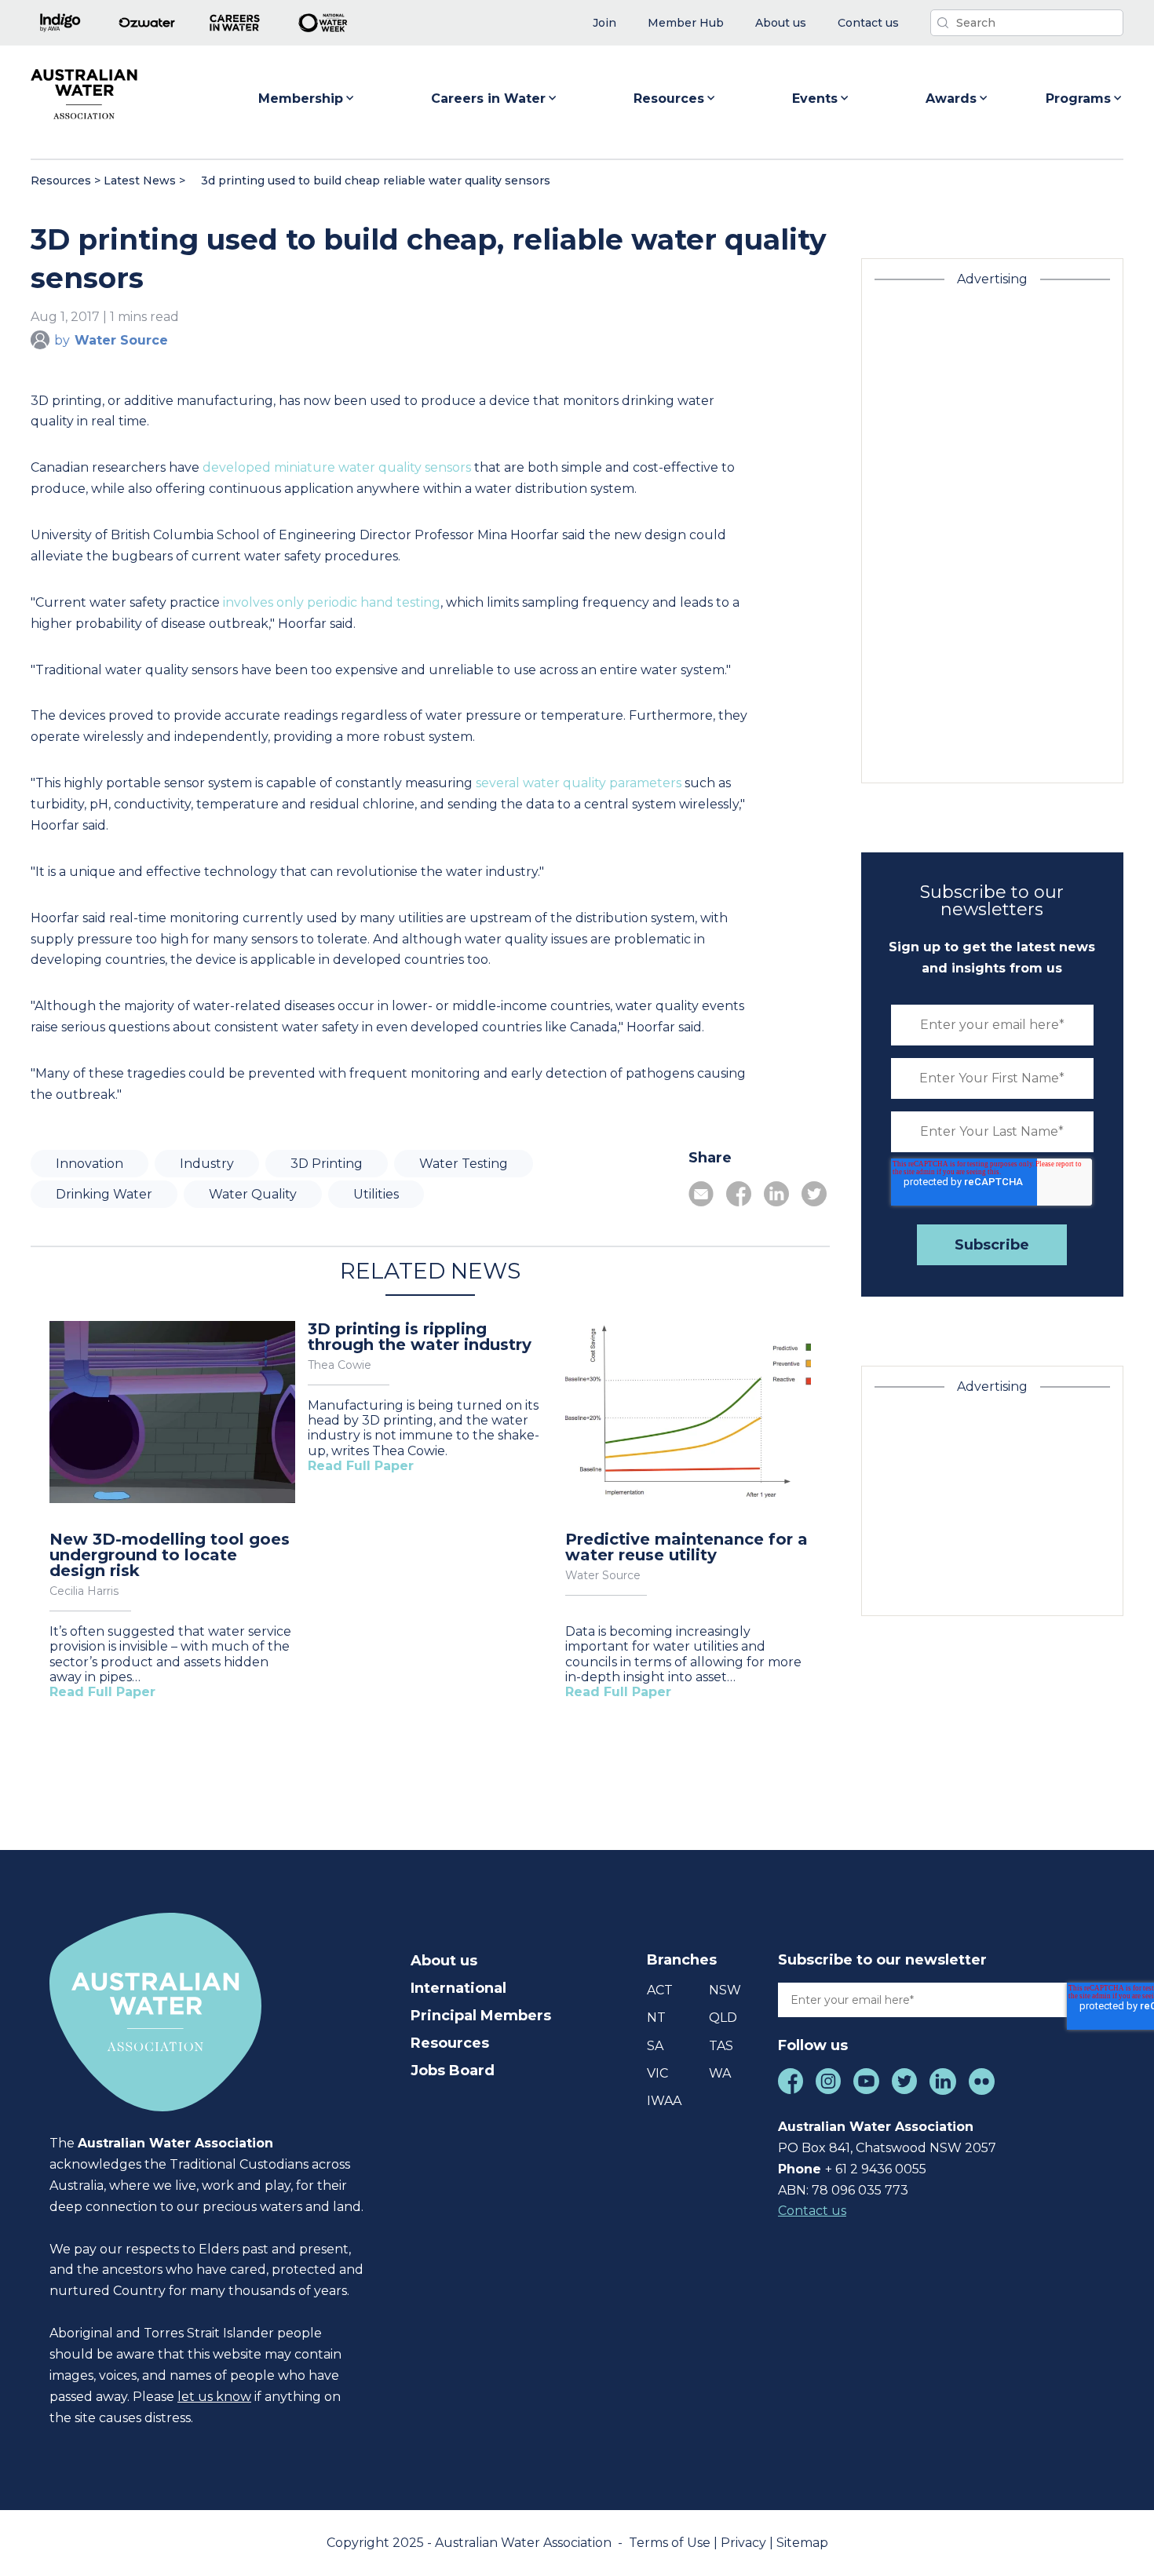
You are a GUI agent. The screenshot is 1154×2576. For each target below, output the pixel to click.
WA (720, 2073)
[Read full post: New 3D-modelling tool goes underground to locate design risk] (172, 1414)
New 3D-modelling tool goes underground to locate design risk (170, 1555)
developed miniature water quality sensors (337, 467)
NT (656, 2018)
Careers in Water (488, 99)
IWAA (664, 2101)
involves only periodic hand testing (332, 602)
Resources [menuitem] (450, 2043)
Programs (1078, 99)
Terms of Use (671, 2543)
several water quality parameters (579, 783)
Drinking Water (104, 1194)
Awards (951, 99)
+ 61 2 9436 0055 (876, 2169)
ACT (660, 1990)
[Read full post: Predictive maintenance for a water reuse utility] (688, 1414)
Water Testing (464, 1164)
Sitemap (802, 2543)
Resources (669, 99)
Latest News (140, 181)
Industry (207, 1164)
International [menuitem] (458, 1988)
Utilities (376, 1194)
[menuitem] (604, 23)
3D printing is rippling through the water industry (420, 1337)
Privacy (745, 2543)
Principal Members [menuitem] (481, 2016)
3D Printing (327, 1164)
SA (655, 2046)
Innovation (89, 1164)
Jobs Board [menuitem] (453, 2071)
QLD (723, 2018)
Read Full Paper (102, 1692)
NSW (725, 1990)
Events (815, 99)
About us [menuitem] (444, 1961)
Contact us (812, 2211)
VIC (657, 2073)
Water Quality (253, 1194)
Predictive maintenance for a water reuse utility (687, 1547)
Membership (301, 99)
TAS (721, 2046)
